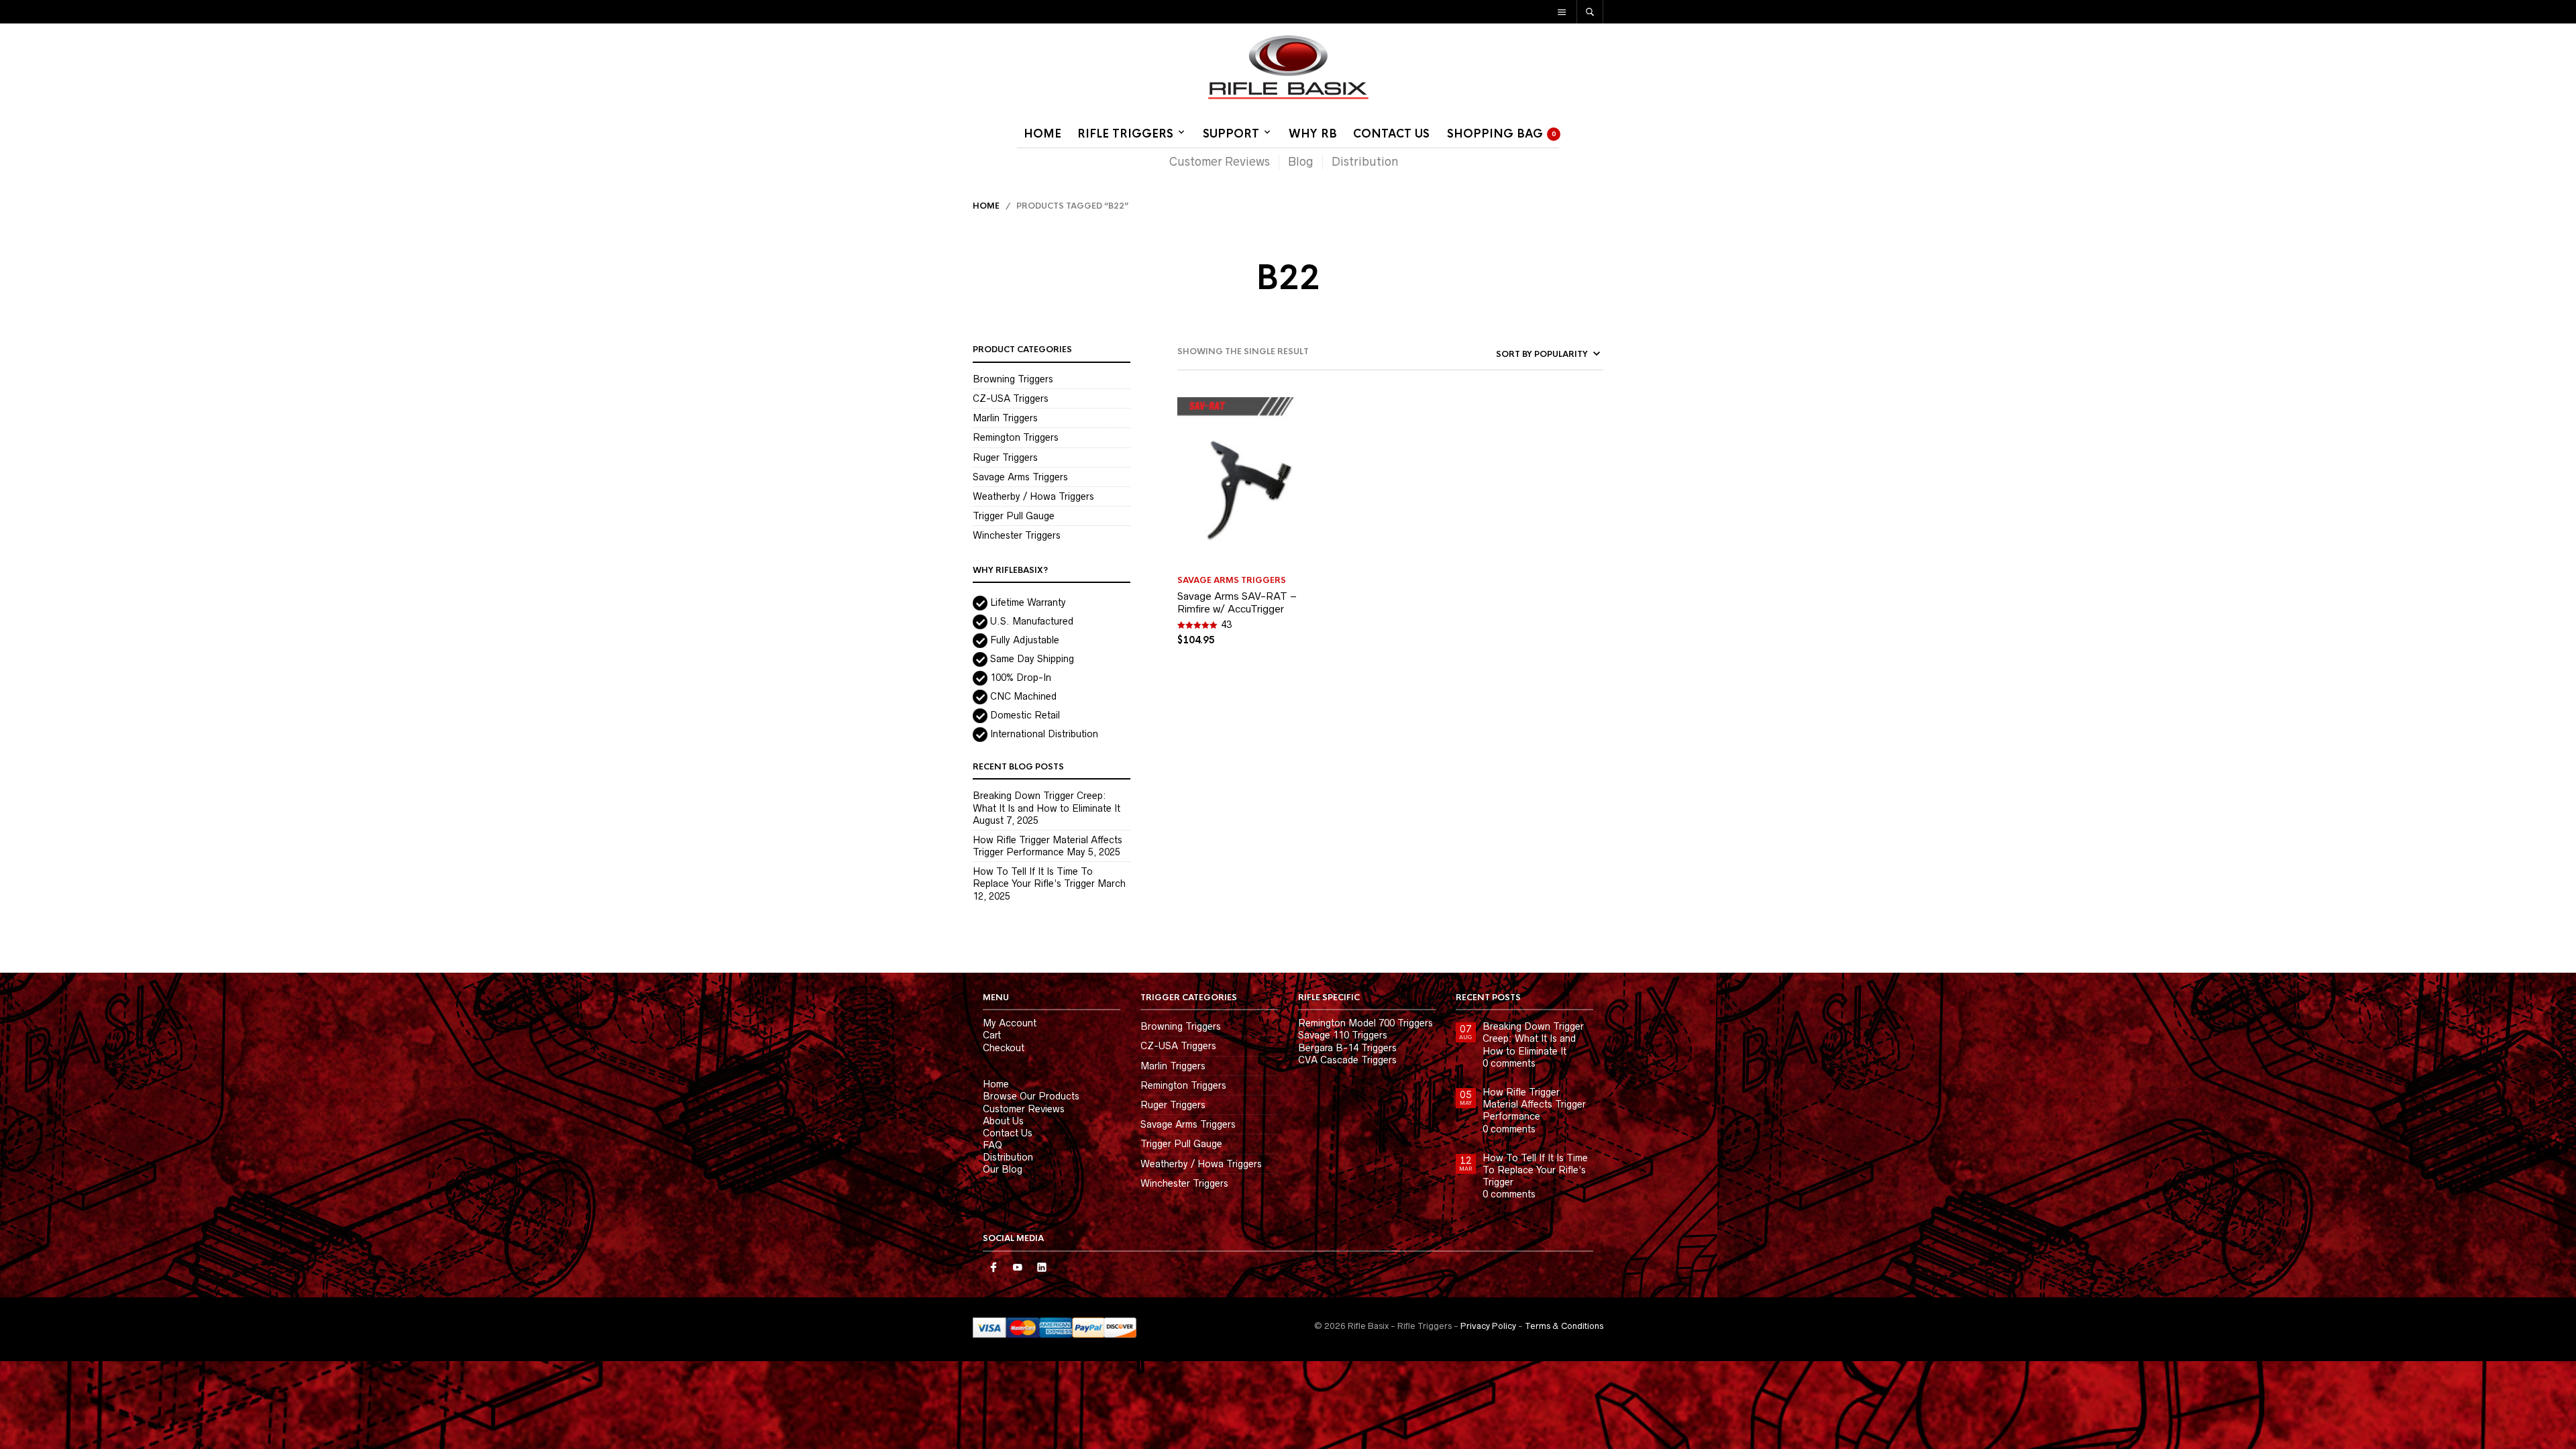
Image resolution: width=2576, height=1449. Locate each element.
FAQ (992, 1145)
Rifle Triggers (1125, 134)
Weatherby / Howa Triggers (1033, 496)
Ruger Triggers (1005, 458)
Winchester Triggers (1017, 535)
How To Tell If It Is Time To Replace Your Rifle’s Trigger (1535, 1170)
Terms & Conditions (1564, 1326)
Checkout (1004, 1048)
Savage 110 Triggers (1343, 1035)
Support (1231, 134)
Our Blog (1003, 1169)
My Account (1010, 1023)
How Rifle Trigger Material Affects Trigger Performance (1534, 1104)
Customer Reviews (1220, 162)
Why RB (1313, 134)
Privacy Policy (1488, 1326)
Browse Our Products (1031, 1096)
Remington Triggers (1016, 437)
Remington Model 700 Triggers (1365, 1023)
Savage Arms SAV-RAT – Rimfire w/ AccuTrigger (1237, 603)
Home (1042, 134)
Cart (992, 1035)
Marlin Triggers (1005, 418)
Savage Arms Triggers (1020, 477)
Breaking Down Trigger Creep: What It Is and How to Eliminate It (1533, 1038)
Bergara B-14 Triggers (1347, 1048)
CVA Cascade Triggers (1347, 1060)
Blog (1301, 162)
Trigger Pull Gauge (1014, 516)
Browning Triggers (1013, 379)
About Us (1003, 1121)
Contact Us (1391, 134)
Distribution (1365, 162)
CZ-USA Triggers (1011, 398)
